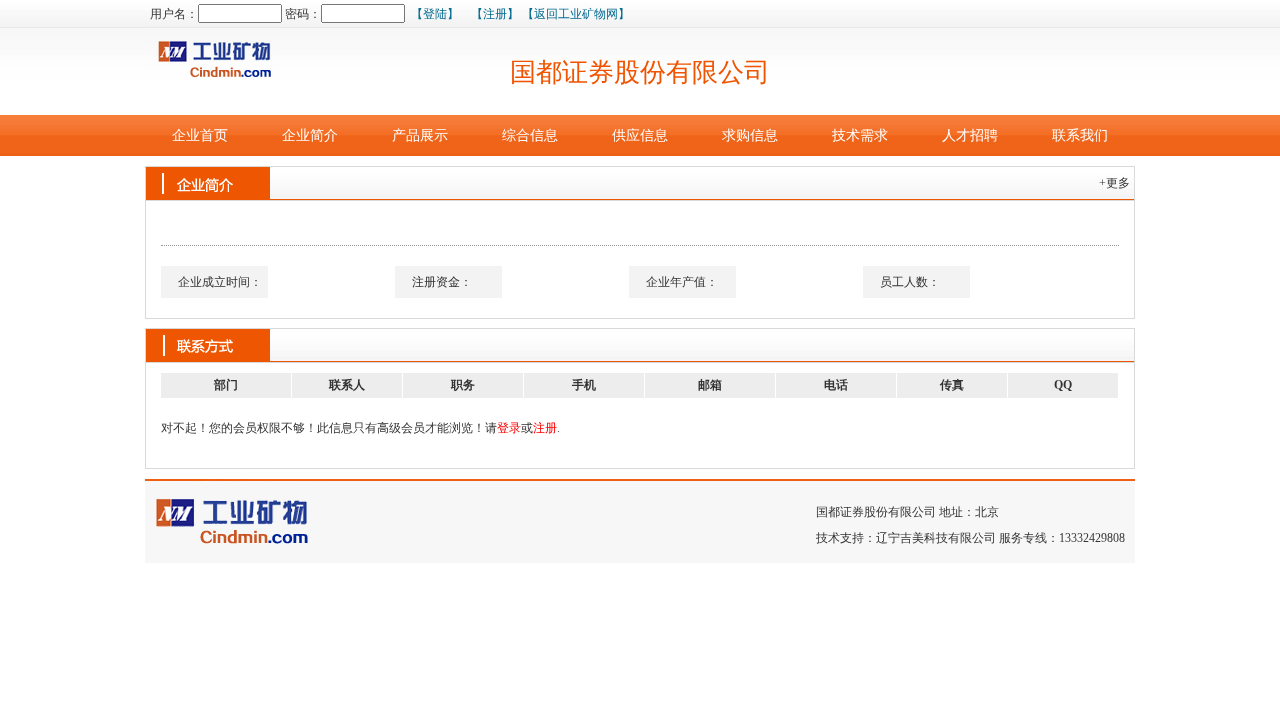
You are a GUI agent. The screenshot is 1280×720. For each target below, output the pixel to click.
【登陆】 (435, 14)
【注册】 (495, 14)
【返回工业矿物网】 (576, 14)
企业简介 (310, 135)
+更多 (1117, 183)
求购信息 (750, 135)
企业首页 (200, 135)
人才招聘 (970, 135)
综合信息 (530, 135)
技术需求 (860, 135)
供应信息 (640, 135)
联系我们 (1080, 135)
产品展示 (420, 135)
